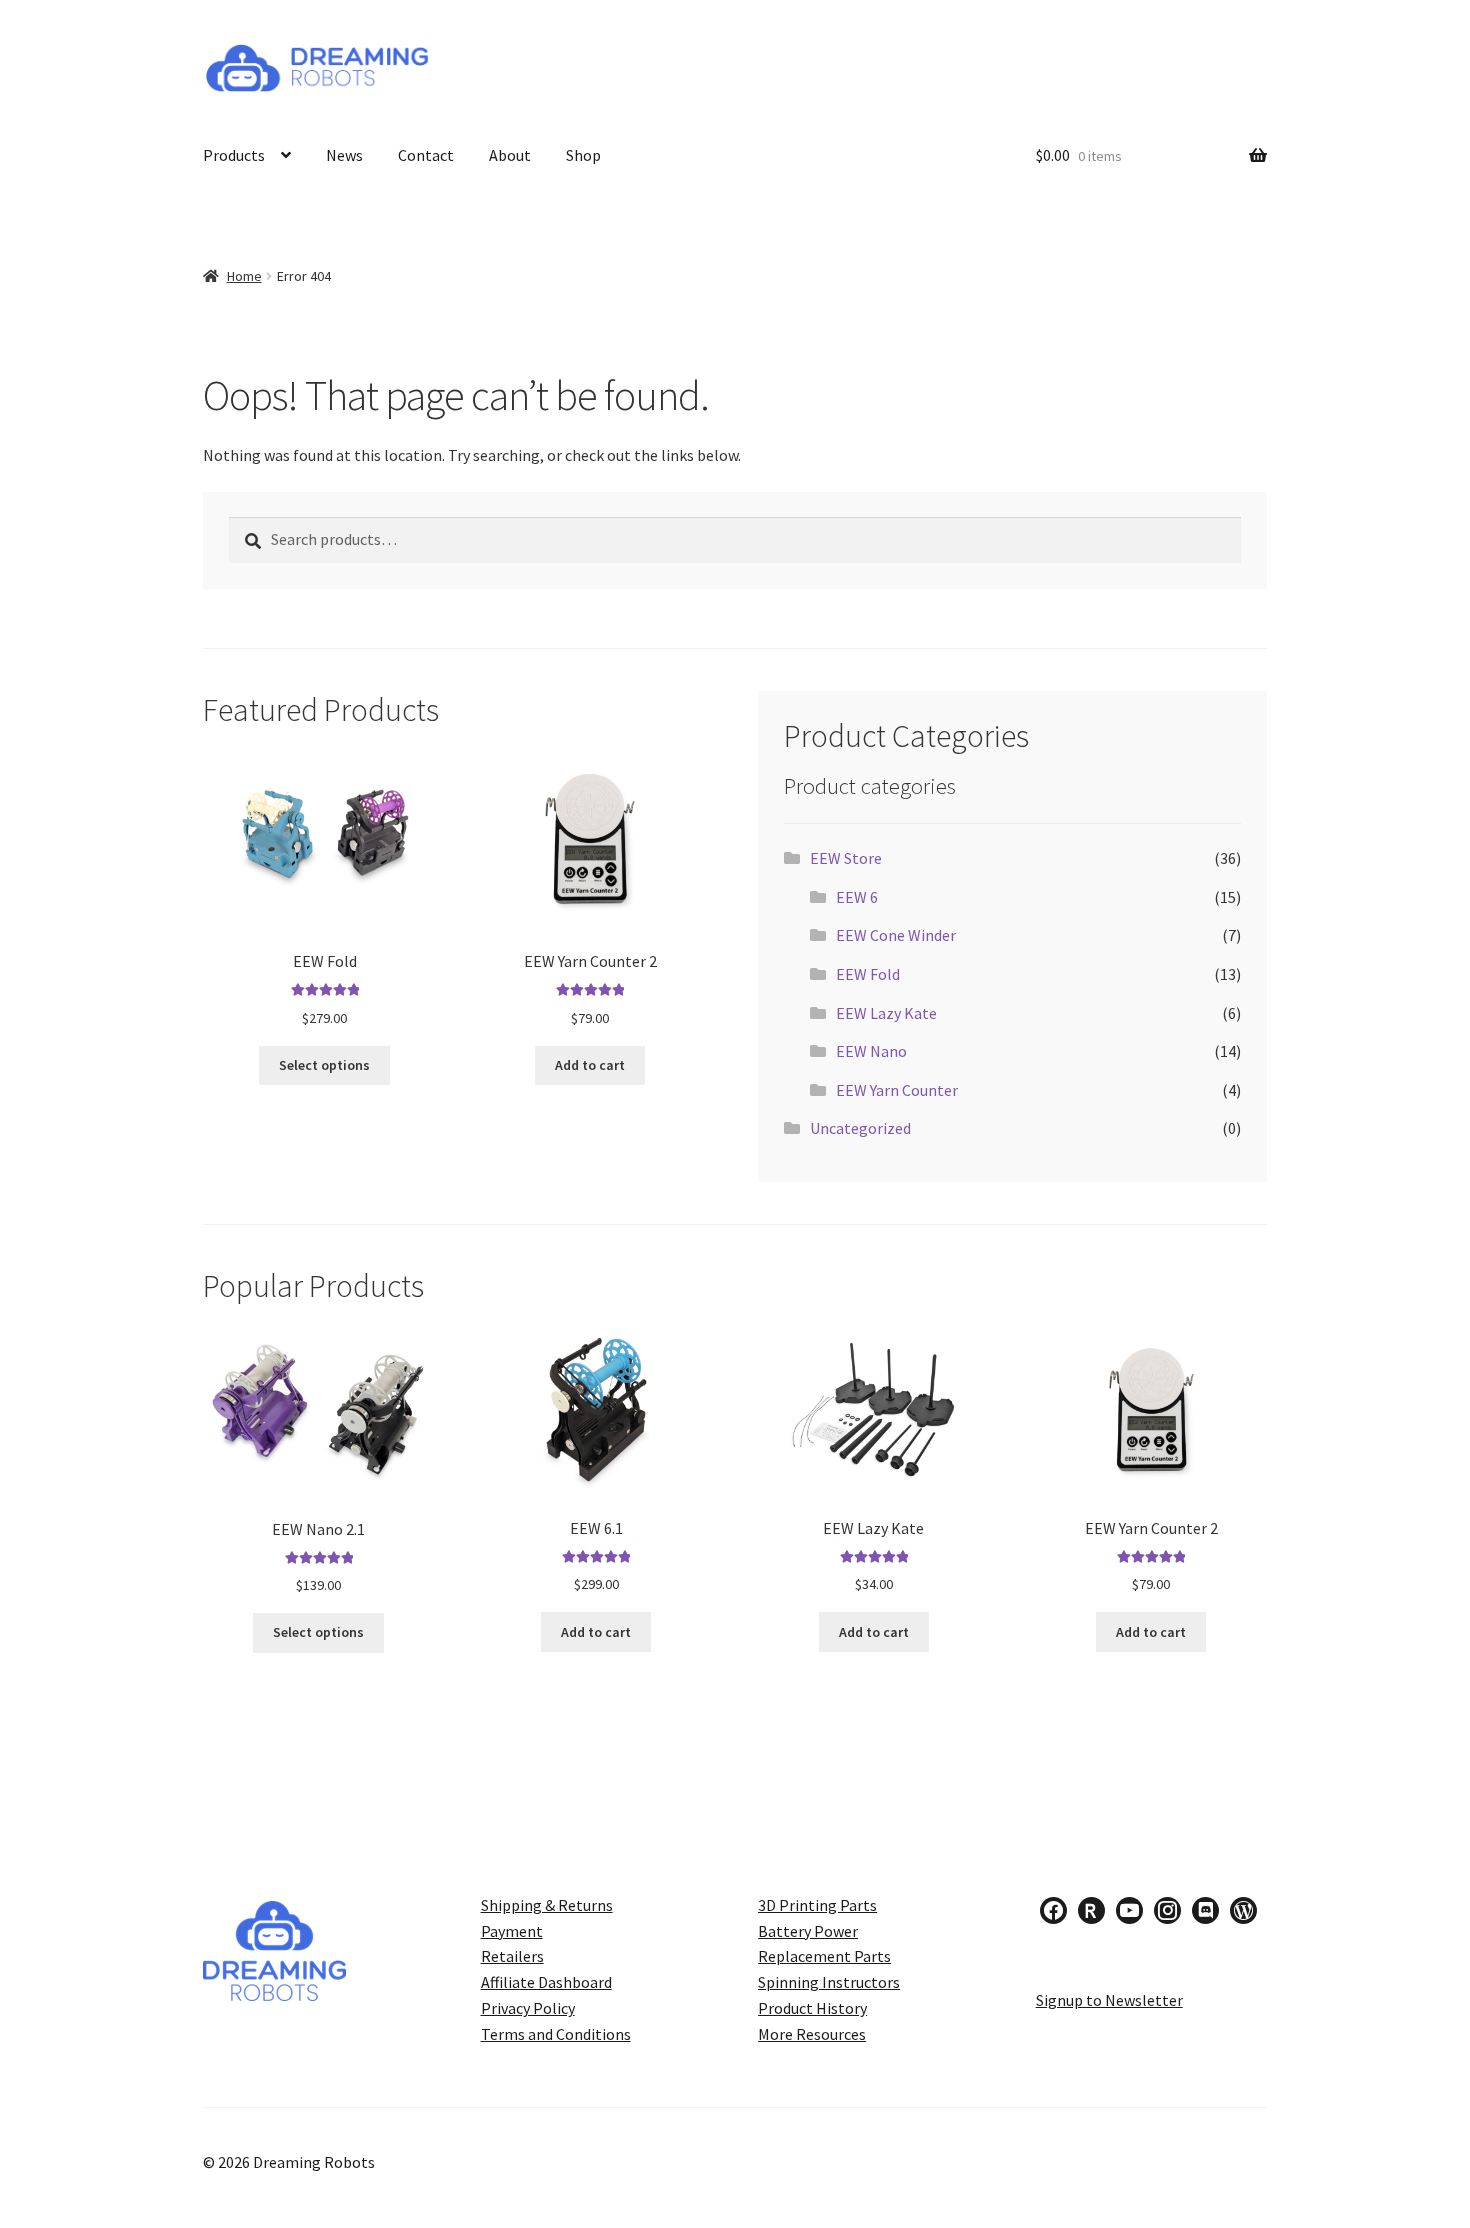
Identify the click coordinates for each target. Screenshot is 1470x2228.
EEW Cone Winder (896, 935)
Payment (512, 1931)
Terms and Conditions (556, 2034)
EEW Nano (871, 1051)
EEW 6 (857, 897)
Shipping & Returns (547, 1905)
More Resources (812, 2034)
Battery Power (808, 1931)
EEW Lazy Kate (886, 1013)
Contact (426, 155)
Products (234, 155)
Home (244, 276)
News (344, 155)
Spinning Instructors (829, 1982)
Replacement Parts (824, 1956)
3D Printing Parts (817, 1905)
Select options (324, 1065)
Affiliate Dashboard (546, 1982)
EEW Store (846, 858)
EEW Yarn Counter (897, 1090)
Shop (583, 155)
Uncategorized (860, 1128)
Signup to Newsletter (1109, 2000)
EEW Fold (868, 974)
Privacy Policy (528, 2008)
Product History (812, 2008)
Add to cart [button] (590, 1065)
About (510, 155)
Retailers (512, 1956)
